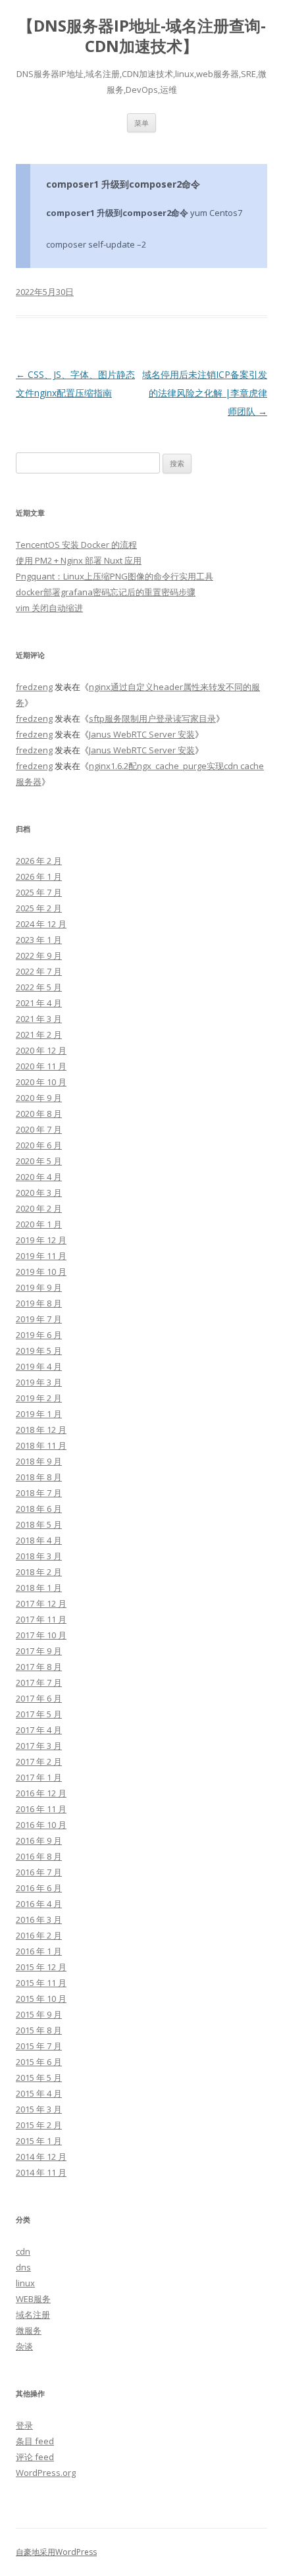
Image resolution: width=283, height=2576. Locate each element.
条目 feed (35, 2441)
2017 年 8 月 (39, 1667)
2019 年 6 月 (39, 1335)
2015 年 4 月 (39, 2093)
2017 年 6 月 (39, 1698)
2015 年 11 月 (41, 1983)
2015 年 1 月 (39, 2141)
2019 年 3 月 (39, 1382)
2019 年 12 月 (41, 1240)
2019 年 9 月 (39, 1287)
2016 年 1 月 (39, 1951)
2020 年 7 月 (39, 1129)
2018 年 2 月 (39, 1572)
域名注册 (33, 2315)
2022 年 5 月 (39, 987)
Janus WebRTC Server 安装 (142, 734)
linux (25, 2283)
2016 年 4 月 (39, 1904)
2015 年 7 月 (39, 2046)
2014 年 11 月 (41, 2172)
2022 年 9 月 (39, 955)
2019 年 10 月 (41, 1272)
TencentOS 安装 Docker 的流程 (76, 545)
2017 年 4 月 (39, 1730)
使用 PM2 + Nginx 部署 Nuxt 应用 (79, 560)
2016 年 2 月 (39, 1935)
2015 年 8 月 (39, 2030)
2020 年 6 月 (39, 1145)
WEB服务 (33, 2299)
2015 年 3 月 (39, 2109)
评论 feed (35, 2457)
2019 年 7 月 (39, 1319)
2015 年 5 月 (39, 2078)
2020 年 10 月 (41, 1082)
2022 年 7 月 (39, 971)
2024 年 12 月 (41, 924)
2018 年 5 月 (39, 1524)
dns (23, 2267)
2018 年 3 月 (39, 1556)
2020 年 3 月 (39, 1193)
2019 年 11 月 (41, 1256)
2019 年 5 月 (39, 1351)
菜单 (141, 123)
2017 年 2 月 (39, 1761)
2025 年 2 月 (39, 908)
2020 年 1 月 (39, 1224)
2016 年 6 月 (39, 1888)
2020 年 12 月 (41, 1050)
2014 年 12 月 (41, 2157)
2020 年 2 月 (39, 1208)
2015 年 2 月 (39, 2125)
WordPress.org (46, 2473)
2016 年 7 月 (39, 1872)
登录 (24, 2425)
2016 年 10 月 (41, 1825)
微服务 (29, 2330)
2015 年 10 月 (41, 1999)
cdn (23, 2251)
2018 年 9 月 (39, 1461)
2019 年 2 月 (39, 1398)
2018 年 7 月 (39, 1493)
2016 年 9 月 (39, 1840)
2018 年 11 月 (41, 1445)
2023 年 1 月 (39, 940)
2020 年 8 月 (39, 1114)
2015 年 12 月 (41, 1967)
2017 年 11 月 (41, 1619)
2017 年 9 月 (39, 1651)
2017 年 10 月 (41, 1635)
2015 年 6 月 (39, 2062)
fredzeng (34, 687)
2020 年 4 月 (39, 1177)
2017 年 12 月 (41, 1603)
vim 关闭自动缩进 (49, 608)
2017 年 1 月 (39, 1777)
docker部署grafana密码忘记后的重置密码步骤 (106, 592)
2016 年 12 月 (41, 1793)
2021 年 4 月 (39, 1003)
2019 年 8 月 (39, 1303)
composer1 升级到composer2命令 (123, 184)
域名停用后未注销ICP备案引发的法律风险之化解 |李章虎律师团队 (205, 393)
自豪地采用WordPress (56, 2552)
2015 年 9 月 (39, 2014)
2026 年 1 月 (39, 876)
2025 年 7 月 (39, 892)
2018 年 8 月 (39, 1477)
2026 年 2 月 (39, 861)
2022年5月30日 (45, 292)
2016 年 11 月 (41, 1809)
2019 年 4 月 (39, 1366)
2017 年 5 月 (39, 1714)
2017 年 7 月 (39, 1682)
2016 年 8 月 (39, 1856)
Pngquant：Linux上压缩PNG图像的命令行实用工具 (115, 576)
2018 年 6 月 (39, 1509)
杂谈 (24, 2346)
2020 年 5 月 (39, 1161)
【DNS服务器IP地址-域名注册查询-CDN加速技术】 (142, 36)
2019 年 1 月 (39, 1414)
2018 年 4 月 (39, 1540)
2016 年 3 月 (39, 1919)
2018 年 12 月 (41, 1430)
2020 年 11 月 (41, 1066)
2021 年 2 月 (39, 1034)
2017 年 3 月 (39, 1746)
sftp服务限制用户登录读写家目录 (152, 718)
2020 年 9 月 (39, 1098)
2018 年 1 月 (39, 1588)
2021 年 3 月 (39, 1019)
